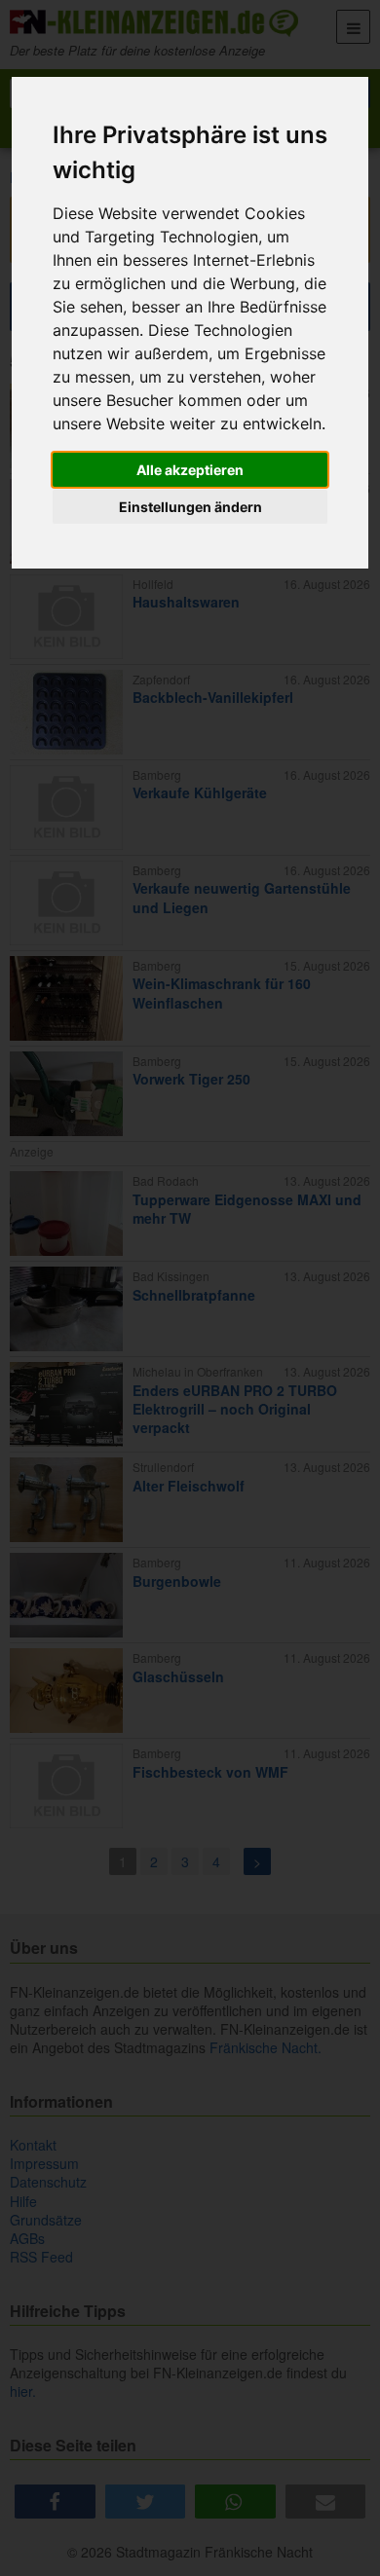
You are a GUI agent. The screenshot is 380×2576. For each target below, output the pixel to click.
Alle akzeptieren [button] (190, 470)
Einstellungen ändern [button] (190, 507)
